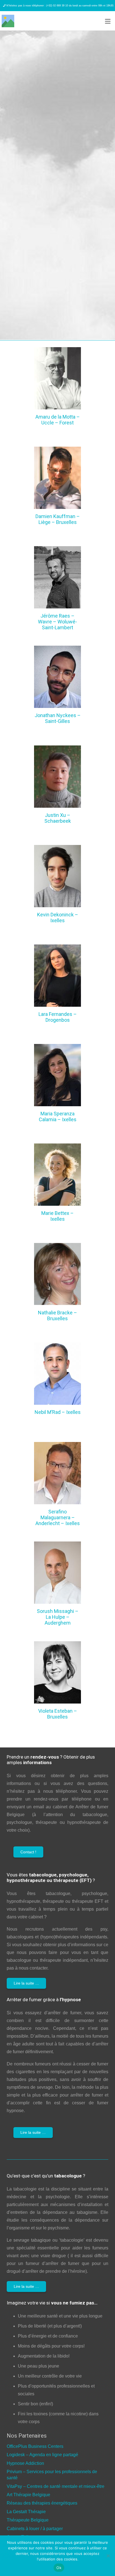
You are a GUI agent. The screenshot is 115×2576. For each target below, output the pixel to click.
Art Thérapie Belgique (28, 2495)
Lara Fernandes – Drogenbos (58, 1017)
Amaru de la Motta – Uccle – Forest (58, 420)
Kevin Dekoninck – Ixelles (58, 917)
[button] (108, 21)
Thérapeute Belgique (28, 2520)
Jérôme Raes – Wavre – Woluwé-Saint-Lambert (57, 622)
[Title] (8, 21)
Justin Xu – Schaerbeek (58, 818)
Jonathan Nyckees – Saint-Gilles (58, 718)
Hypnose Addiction (25, 2463)
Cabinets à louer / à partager (35, 2529)
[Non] (108, 2556)
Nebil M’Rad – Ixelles (58, 1412)
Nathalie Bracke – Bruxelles (57, 1316)
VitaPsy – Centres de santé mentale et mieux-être (56, 2486)
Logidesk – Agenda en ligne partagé (42, 2455)
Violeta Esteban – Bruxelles (58, 1714)
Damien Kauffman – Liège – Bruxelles (58, 519)
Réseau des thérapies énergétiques (42, 2503)
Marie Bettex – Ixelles (57, 1216)
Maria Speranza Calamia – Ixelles (58, 1117)
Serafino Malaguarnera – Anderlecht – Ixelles (58, 1517)
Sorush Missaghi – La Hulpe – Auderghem (58, 1617)
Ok (59, 2568)
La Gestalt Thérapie (26, 2512)
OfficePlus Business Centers (35, 2446)
